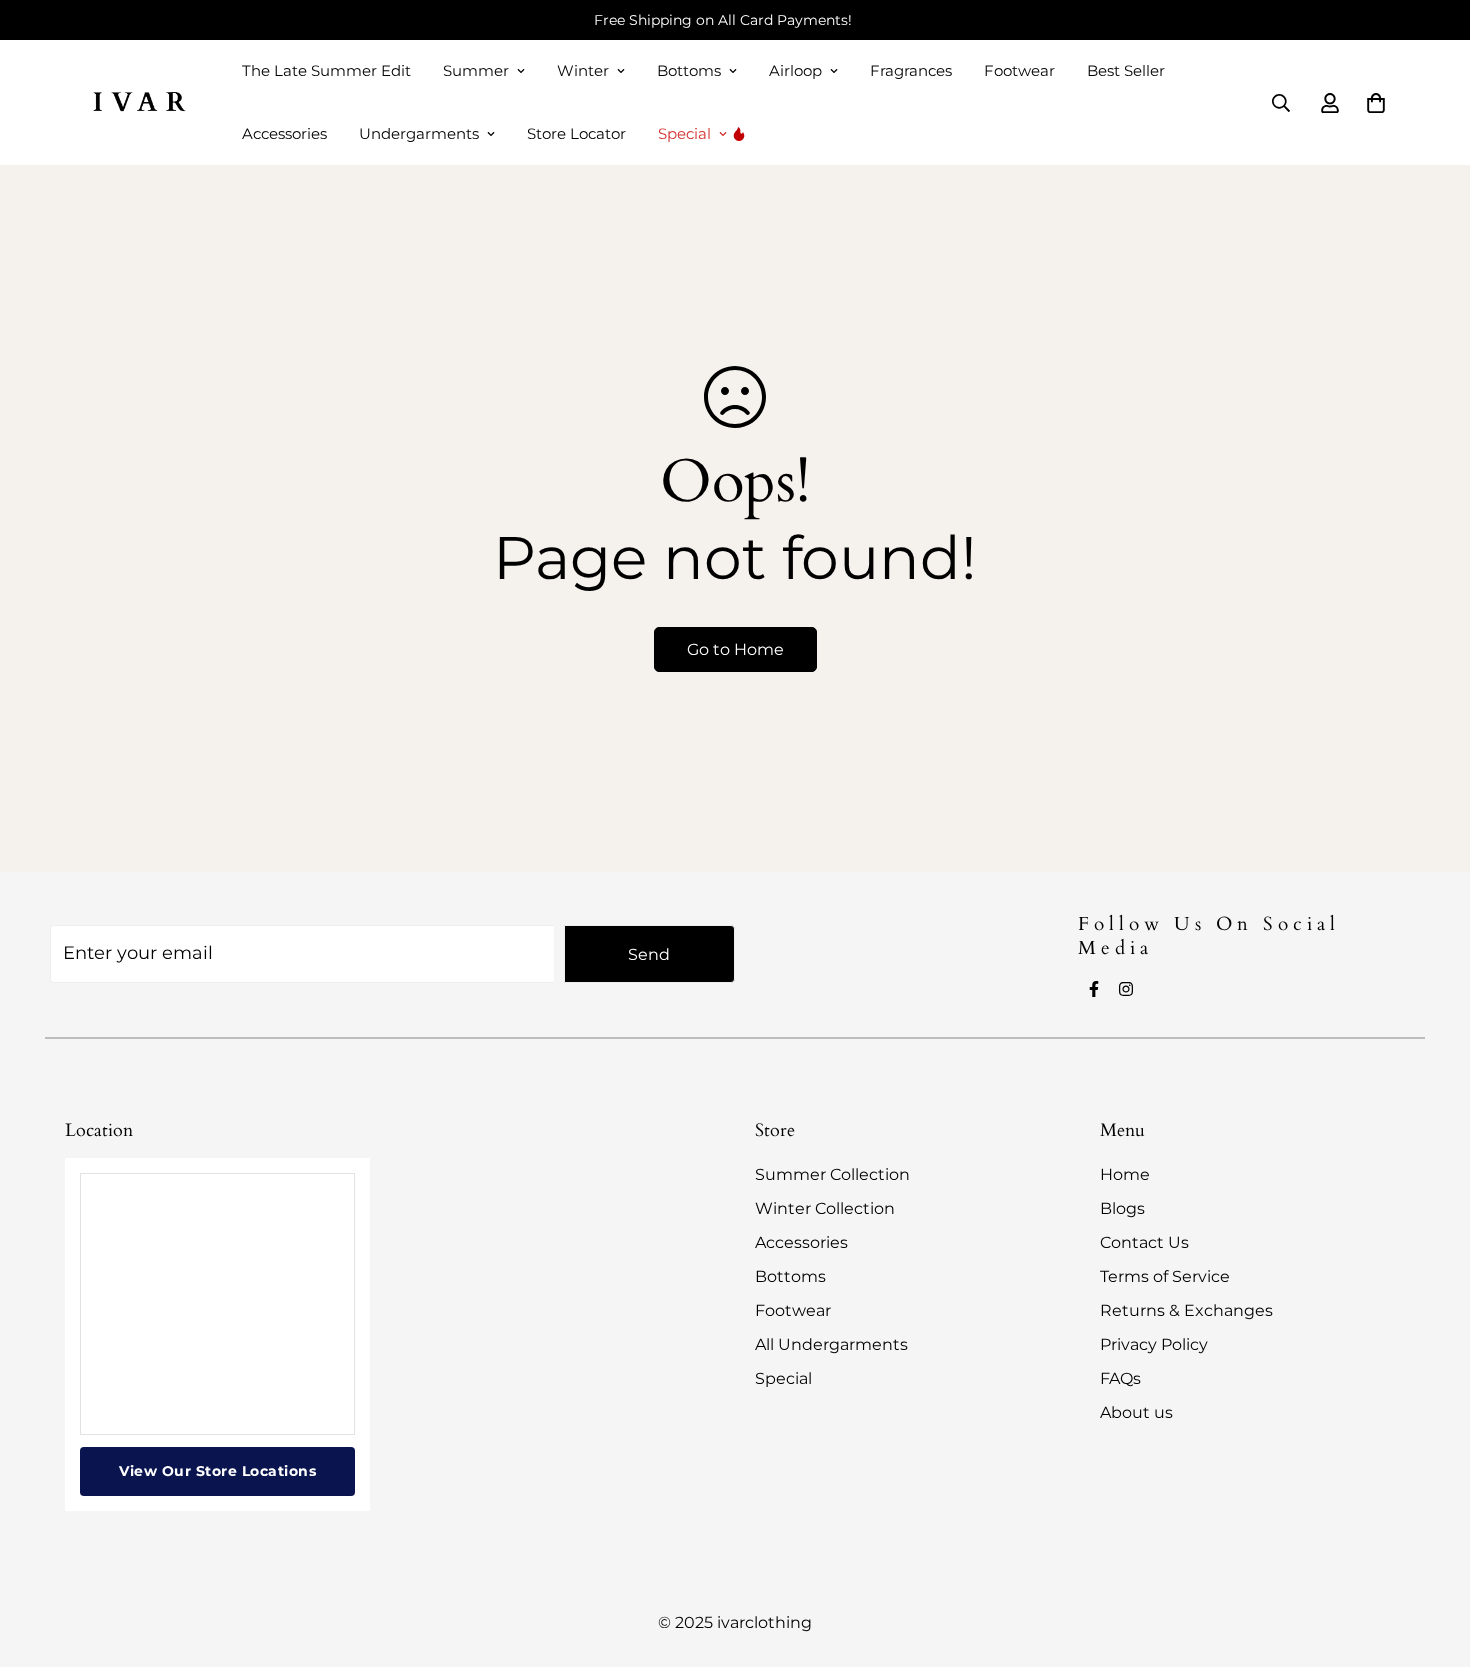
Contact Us (1144, 1242)
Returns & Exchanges (1186, 1310)
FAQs (1120, 1378)
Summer (476, 70)
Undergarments (419, 133)
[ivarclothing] (137, 102)
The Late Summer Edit (326, 70)
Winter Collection (825, 1208)
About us (1136, 1412)
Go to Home (735, 649)
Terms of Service (1165, 1276)
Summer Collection (832, 1174)
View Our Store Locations (217, 1471)
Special (684, 133)
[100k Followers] (1126, 989)
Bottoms (689, 70)
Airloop (795, 70)
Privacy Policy (1154, 1344)
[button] (1376, 103)
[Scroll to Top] (1431, 1558)
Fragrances (911, 70)
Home (1125, 1174)
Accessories (284, 133)
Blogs (1122, 1208)
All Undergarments (831, 1344)
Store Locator (576, 133)
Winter (583, 70)
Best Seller (1126, 70)
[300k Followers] (1094, 989)
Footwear (1019, 70)
